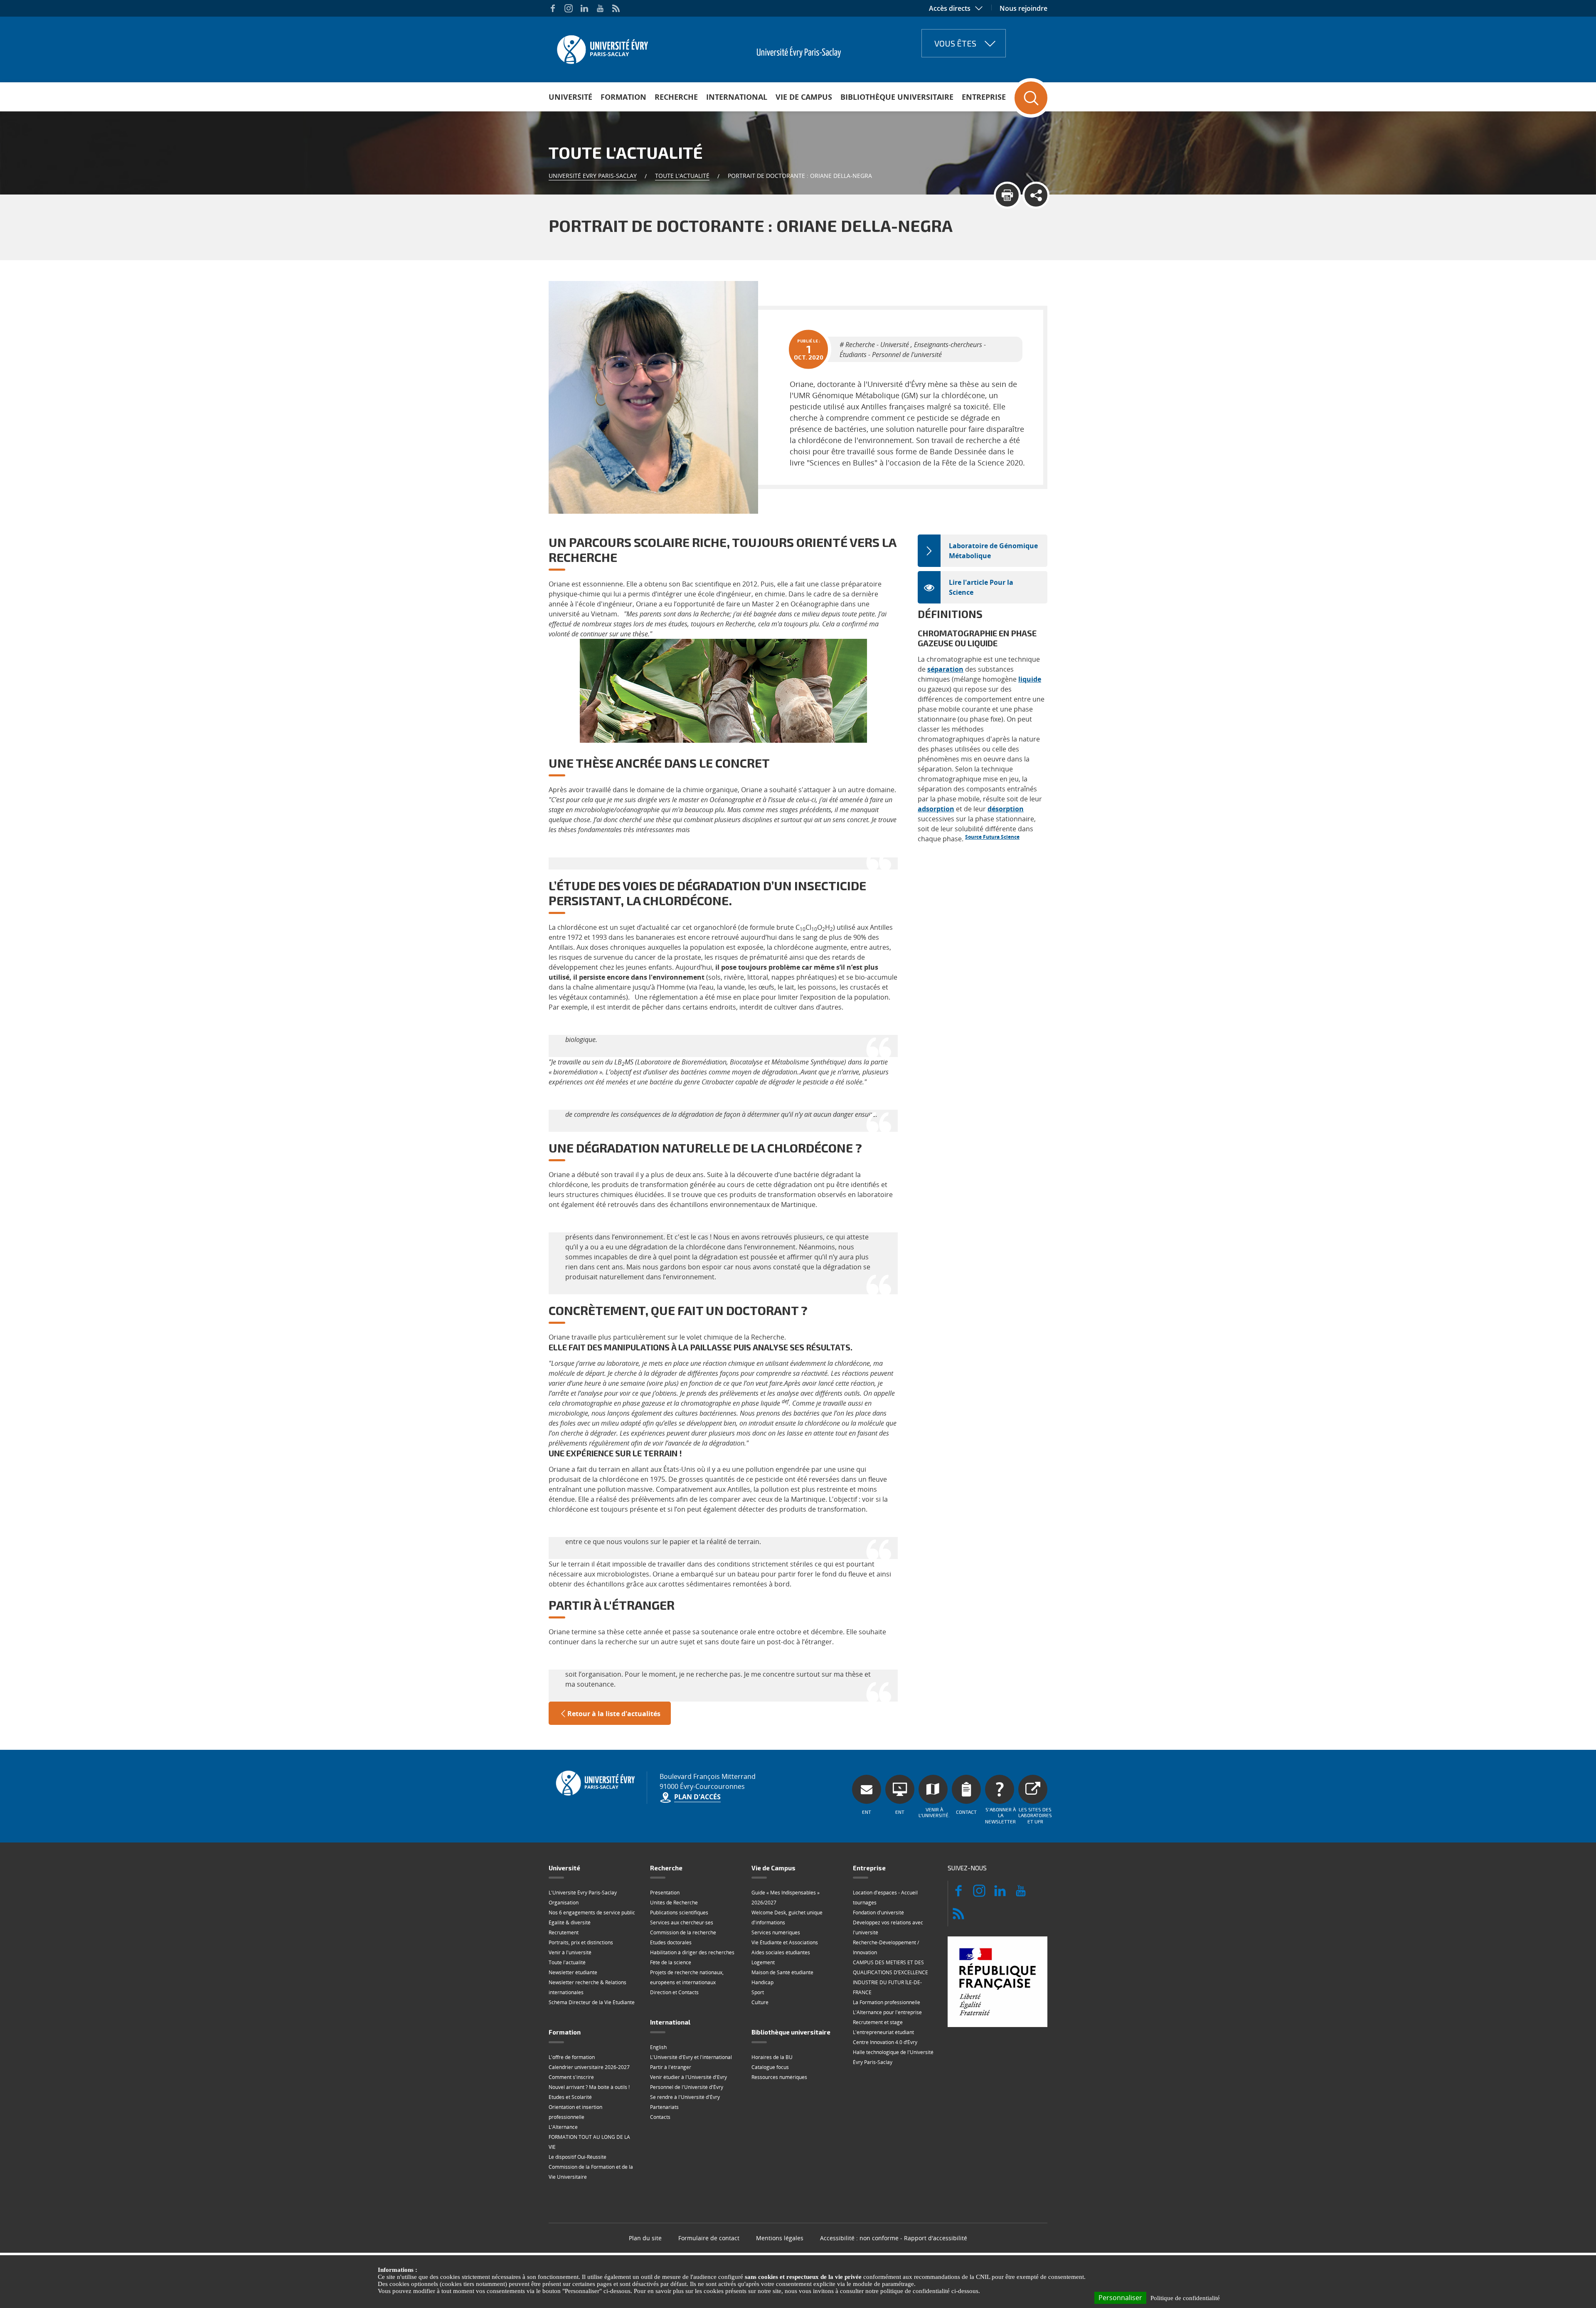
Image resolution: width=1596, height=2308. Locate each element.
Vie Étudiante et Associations (785, 1942)
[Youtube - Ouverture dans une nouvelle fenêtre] (600, 8)
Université (570, 97)
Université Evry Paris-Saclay (593, 176)
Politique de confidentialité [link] (1185, 2298)
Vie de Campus (804, 97)
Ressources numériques (779, 2077)
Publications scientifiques (679, 1913)
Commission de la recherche (683, 1932)
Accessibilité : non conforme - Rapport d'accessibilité (894, 2238)
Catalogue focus (770, 2067)
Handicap (762, 1982)
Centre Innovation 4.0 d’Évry (885, 2042)
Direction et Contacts (674, 1992)
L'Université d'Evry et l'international (691, 2057)
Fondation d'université (878, 1913)
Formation (623, 97)
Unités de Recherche (674, 1903)
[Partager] (1036, 195)
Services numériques (776, 1932)
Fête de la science (671, 1962)
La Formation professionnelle (887, 2002)
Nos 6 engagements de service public (592, 1913)
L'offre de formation (572, 2057)
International (737, 97)
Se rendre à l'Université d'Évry (685, 2097)
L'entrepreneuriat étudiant (883, 2032)
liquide (1030, 679)
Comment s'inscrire (571, 2077)
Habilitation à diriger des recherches (692, 1952)
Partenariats (664, 2107)
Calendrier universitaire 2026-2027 (589, 2067)
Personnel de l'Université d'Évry (687, 2087)
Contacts (660, 2117)
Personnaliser (1120, 2298)
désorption (1006, 809)
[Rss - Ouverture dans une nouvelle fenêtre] (616, 8)
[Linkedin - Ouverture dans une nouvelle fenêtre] (584, 8)
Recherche (676, 97)
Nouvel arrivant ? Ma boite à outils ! (589, 2087)
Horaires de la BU (772, 2057)
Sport (758, 1992)
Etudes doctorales (671, 1942)
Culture (760, 2002)
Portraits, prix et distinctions (581, 1942)
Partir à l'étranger (671, 2067)
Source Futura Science (992, 837)
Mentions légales (780, 2238)
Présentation (665, 1893)
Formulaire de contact (709, 2238)
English (658, 2047)
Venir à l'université (570, 1952)
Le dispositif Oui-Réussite (578, 2157)
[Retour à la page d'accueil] (602, 47)
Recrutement (564, 1932)
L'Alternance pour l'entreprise (887, 2012)
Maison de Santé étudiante (782, 1972)
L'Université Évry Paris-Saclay (583, 1893)
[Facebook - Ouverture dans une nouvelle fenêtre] (553, 8)
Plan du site (645, 2238)
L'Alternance (563, 2127)
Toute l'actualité (682, 176)
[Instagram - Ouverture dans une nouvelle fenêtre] (569, 8)
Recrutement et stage (878, 2022)
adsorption (936, 809)
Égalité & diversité (570, 1923)
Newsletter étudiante (573, 1972)
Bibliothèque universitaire (897, 97)
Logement (763, 1962)
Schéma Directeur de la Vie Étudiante (592, 2002)
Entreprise (984, 97)
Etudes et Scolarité (570, 2097)
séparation (945, 669)
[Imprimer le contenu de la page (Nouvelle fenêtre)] (1007, 195)
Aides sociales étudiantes (781, 1952)
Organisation (564, 1903)
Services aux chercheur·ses (682, 1923)
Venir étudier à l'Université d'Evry (688, 2077)
